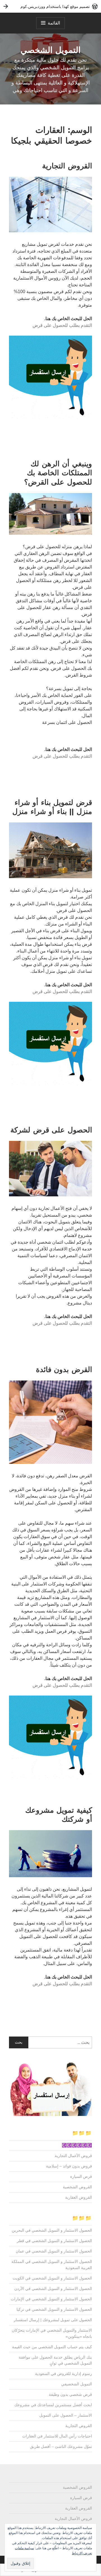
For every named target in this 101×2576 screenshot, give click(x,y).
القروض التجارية (67, 166)
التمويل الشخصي (50, 50)
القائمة (54, 23)
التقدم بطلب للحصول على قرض (62, 325)
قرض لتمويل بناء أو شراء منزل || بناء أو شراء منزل (52, 807)
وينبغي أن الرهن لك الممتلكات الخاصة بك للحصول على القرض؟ (58, 473)
